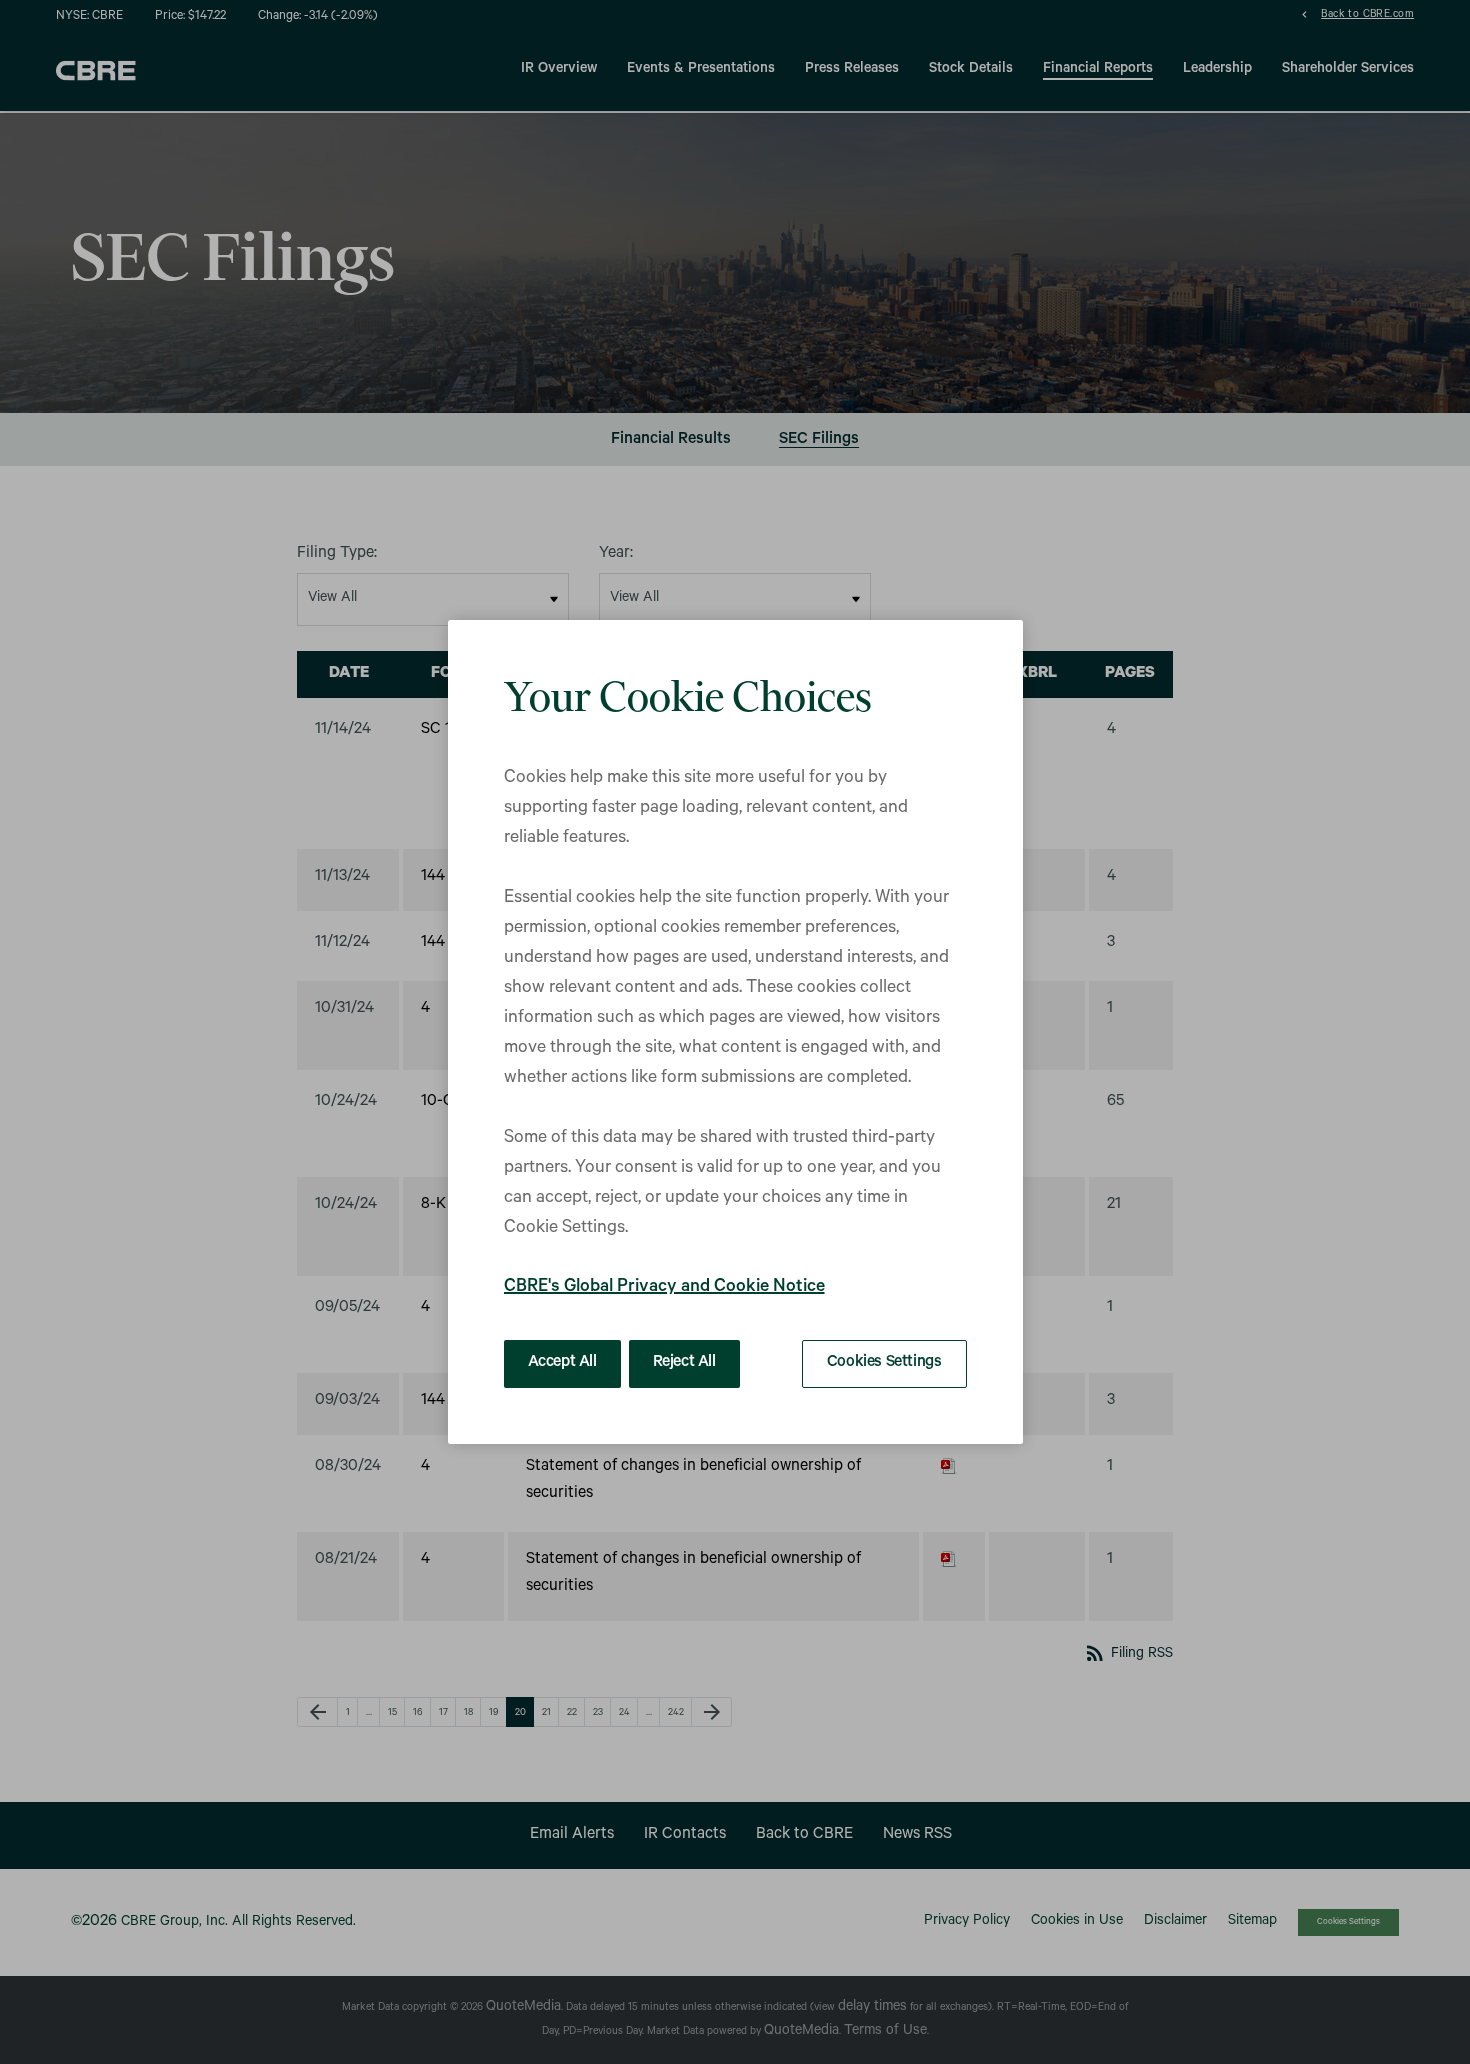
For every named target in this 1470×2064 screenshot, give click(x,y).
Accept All (562, 1363)
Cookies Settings (884, 1363)
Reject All (684, 1363)
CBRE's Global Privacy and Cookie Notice (664, 1288)
